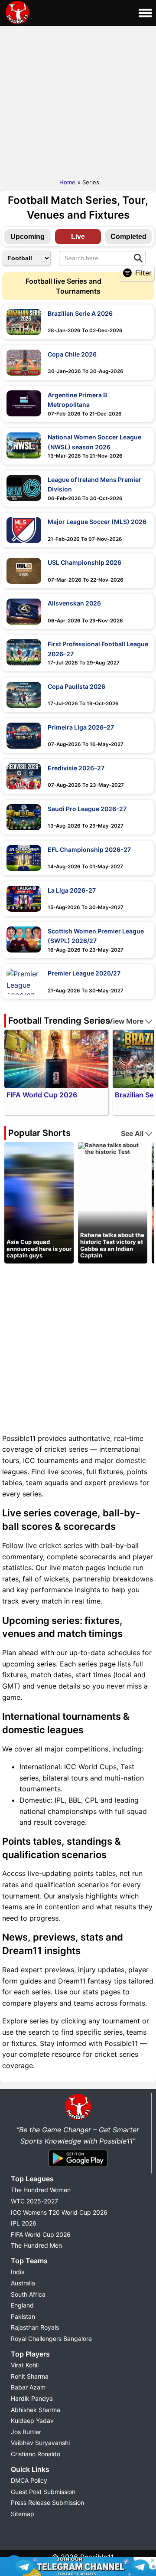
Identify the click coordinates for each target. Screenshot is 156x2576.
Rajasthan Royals (35, 2327)
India (18, 2272)
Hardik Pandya (32, 2398)
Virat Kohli (25, 2365)
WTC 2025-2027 (34, 2201)
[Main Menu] (145, 13)
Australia (23, 2283)
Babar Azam (28, 2387)
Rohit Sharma (30, 2376)
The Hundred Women (41, 2190)
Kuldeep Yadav (32, 2421)
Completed (128, 237)
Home (67, 182)
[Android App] (78, 2167)
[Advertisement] (78, 100)
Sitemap (23, 2514)
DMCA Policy (29, 2480)
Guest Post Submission (43, 2492)
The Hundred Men (36, 2245)
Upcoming (28, 237)
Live (78, 237)
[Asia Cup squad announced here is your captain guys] (39, 1202)
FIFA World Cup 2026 (41, 2234)
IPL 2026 (24, 2223)
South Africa (28, 2294)
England (22, 2305)
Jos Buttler (26, 2432)
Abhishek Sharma (36, 2410)
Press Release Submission (47, 2502)
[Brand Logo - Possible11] (78, 2118)
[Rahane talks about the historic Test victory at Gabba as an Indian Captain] (113, 1148)
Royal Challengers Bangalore (51, 2339)
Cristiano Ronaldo (36, 2454)
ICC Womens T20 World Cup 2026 (59, 2212)
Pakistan (23, 2316)
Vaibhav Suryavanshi (40, 2443)
